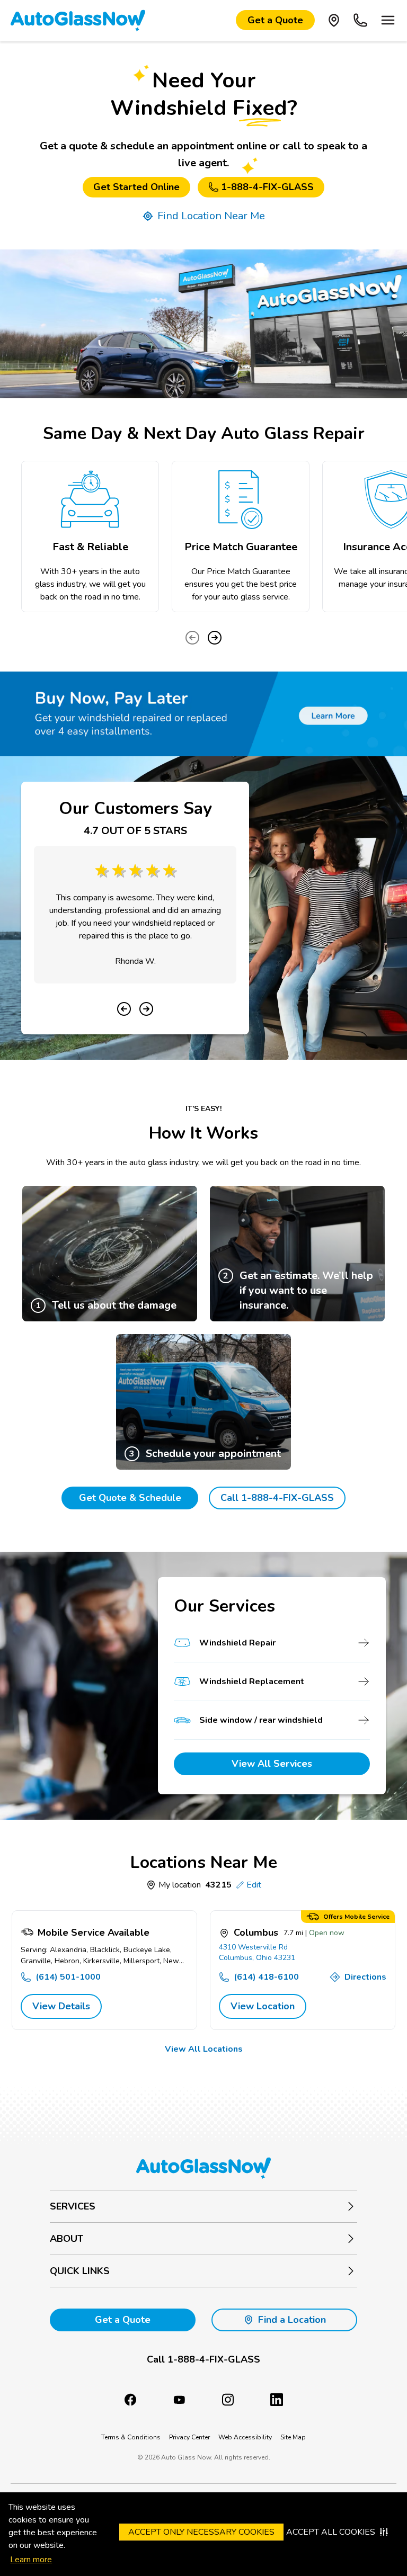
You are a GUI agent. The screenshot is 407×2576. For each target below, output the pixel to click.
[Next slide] (215, 638)
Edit (254, 1885)
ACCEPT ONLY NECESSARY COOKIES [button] (201, 2532)
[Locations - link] (334, 20)
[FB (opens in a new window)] (130, 2400)
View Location (263, 2006)
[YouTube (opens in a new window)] (179, 2400)
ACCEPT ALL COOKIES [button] (331, 2532)
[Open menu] (388, 20)
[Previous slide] (192, 638)
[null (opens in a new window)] (277, 2400)
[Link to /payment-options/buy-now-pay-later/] (203, 714)
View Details (61, 2006)
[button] (203, 2360)
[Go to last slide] (124, 1009)
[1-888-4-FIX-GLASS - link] (360, 20)
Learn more (31, 2560)
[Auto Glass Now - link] (78, 20)
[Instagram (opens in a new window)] (228, 2400)
